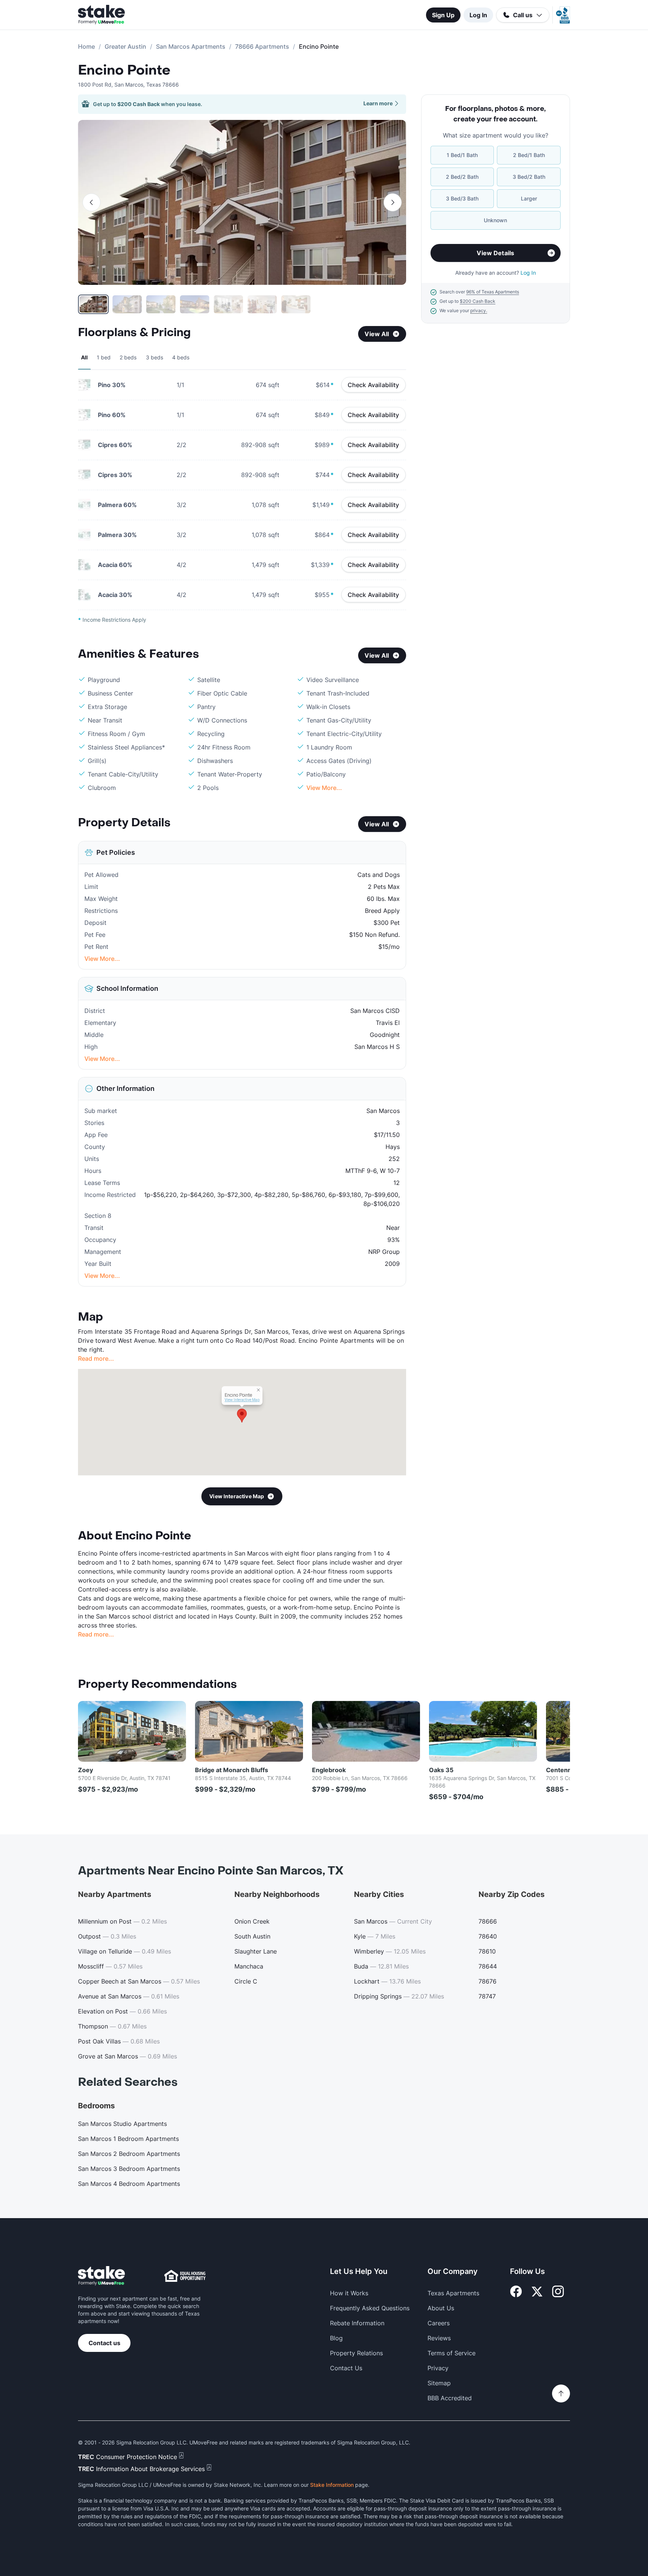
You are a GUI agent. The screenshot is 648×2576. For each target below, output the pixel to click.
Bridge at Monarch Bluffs (232, 1770)
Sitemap (439, 2383)
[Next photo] (393, 202)
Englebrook (329, 1770)
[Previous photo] (91, 202)
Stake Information (332, 2485)
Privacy (438, 2368)
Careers (439, 2323)
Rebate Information (357, 2323)
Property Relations (356, 2353)
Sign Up (443, 15)
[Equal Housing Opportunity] (185, 2276)
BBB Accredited (450, 2398)
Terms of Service (451, 2353)
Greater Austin (125, 46)
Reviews (439, 2338)
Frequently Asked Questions (370, 2308)
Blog (336, 2338)
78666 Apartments (262, 46)
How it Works (349, 2293)
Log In (478, 15)
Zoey (85, 1770)
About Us (441, 2308)
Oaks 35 (441, 1770)
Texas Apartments (453, 2293)
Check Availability (373, 385)
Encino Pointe (124, 70)
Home (86, 46)
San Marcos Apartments (191, 46)
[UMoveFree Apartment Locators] (101, 2276)
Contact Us (346, 2368)
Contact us (104, 2343)
